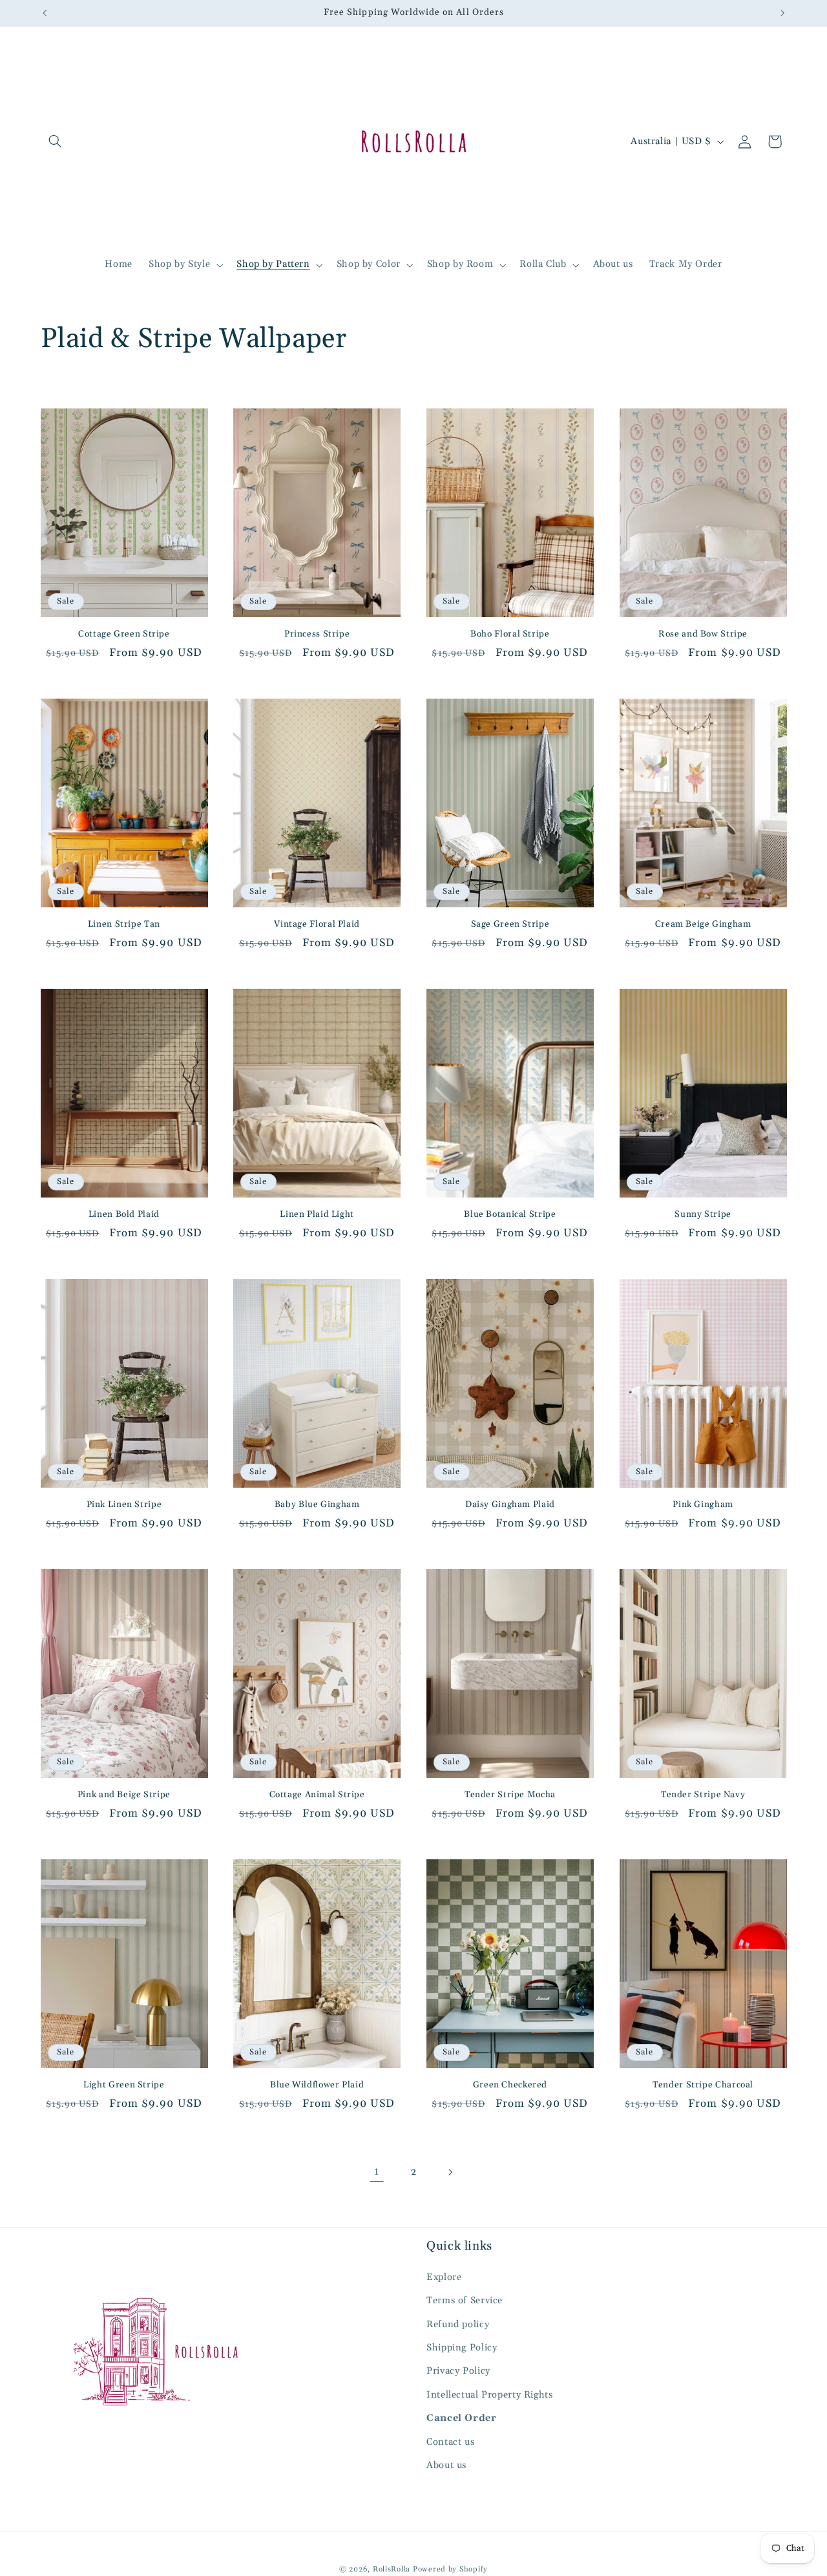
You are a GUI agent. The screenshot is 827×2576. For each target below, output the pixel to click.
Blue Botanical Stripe (510, 1215)
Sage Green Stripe (510, 924)
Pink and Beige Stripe (124, 1795)
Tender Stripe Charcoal (703, 2085)
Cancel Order (462, 2418)
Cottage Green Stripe (124, 634)
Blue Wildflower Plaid (317, 2085)
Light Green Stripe (124, 2085)
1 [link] (377, 2171)
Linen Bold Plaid (124, 1215)
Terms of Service (465, 2300)
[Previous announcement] (45, 13)
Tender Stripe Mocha (510, 1795)
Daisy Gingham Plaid (510, 1505)
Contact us (450, 2442)
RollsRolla (392, 2569)
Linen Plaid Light (317, 1215)
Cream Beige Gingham (703, 924)
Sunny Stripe (703, 1215)
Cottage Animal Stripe (317, 1795)
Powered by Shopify (450, 2569)
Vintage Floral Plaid (317, 924)
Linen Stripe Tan (124, 924)
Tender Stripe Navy (703, 1795)
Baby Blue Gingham (317, 1505)
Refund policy (458, 2324)
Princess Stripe (317, 634)
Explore (444, 2277)
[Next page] (450, 2172)
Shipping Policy (462, 2348)
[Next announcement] (782, 13)
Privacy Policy (458, 2371)
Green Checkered (510, 2085)
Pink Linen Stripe (124, 1505)
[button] (56, 142)
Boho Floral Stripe (510, 634)
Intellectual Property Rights (490, 2395)
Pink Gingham (703, 1505)
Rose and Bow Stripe (703, 634)
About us (446, 2465)
